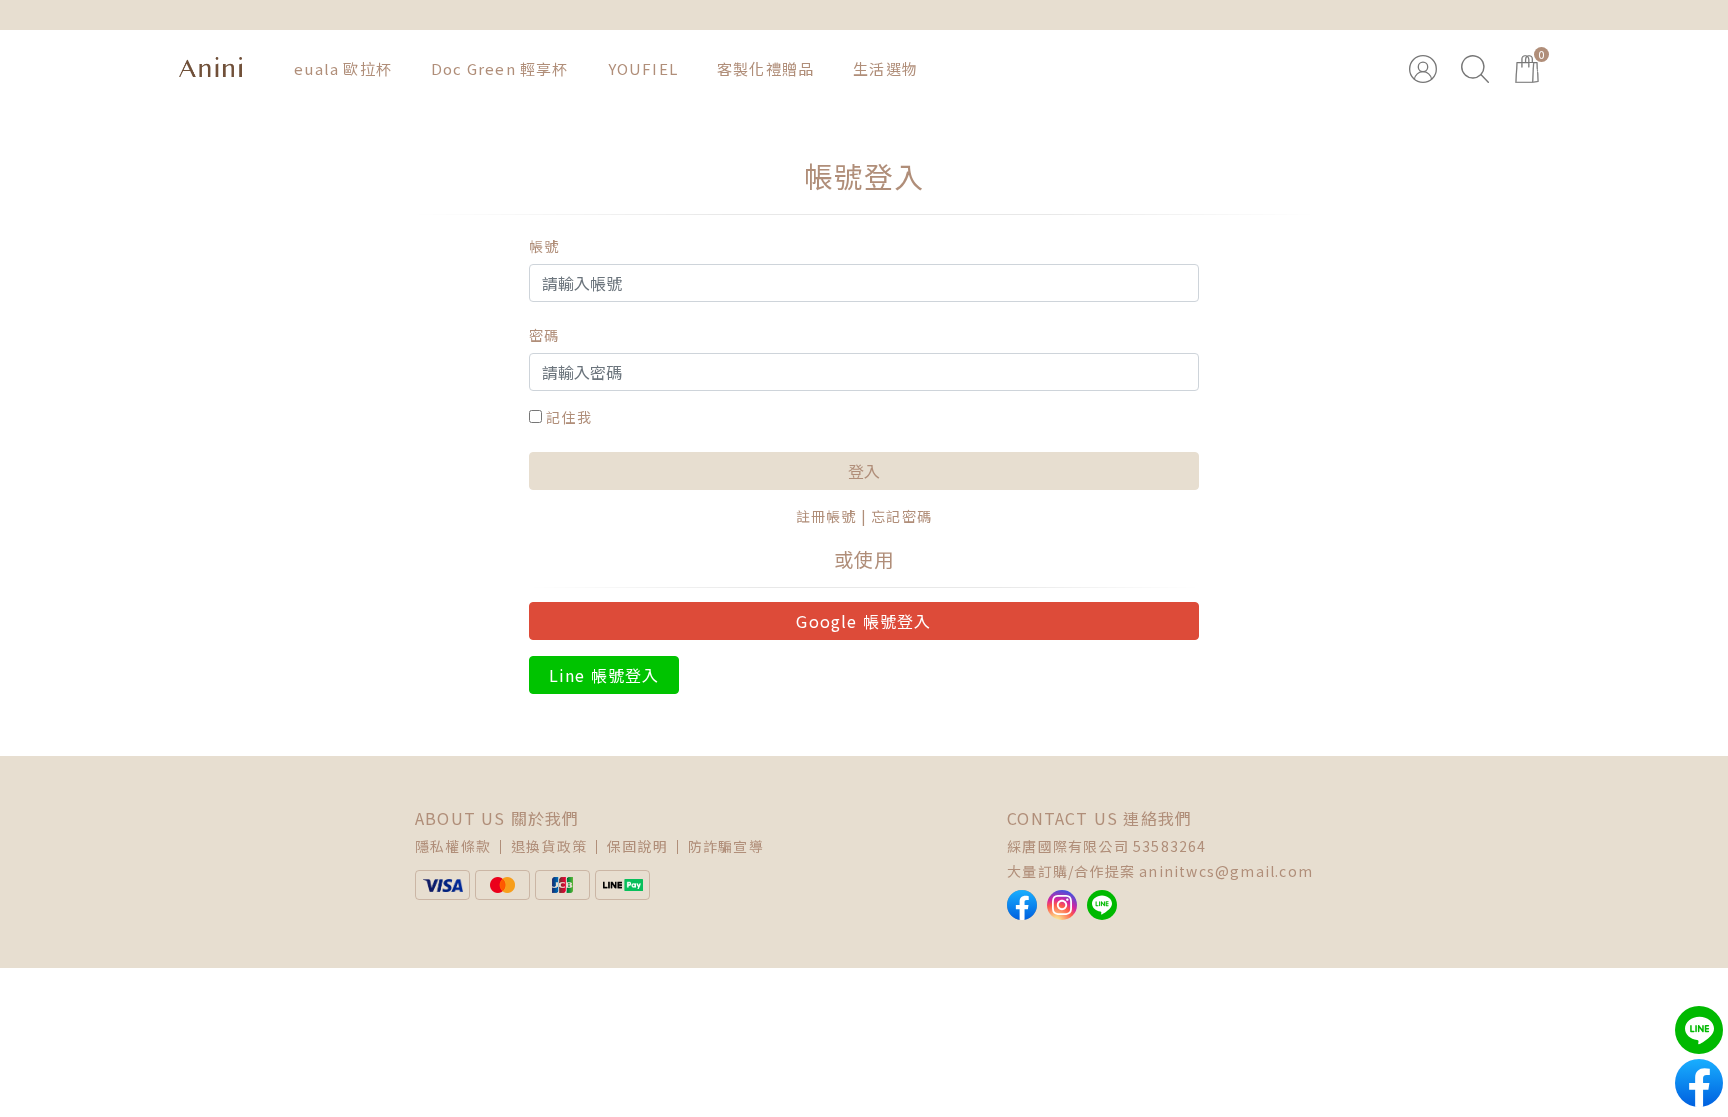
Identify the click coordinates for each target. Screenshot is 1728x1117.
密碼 (544, 335)
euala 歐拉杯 (343, 68)
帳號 (544, 246)
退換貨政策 (549, 846)
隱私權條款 (453, 846)
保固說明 (637, 846)
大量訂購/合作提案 (1071, 871)
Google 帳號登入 (863, 621)
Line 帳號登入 (604, 675)
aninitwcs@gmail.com (1226, 871)
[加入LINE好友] (1102, 905)
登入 (864, 471)
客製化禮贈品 (765, 68)
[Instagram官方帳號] (1062, 905)
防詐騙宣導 (726, 846)
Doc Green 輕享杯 (500, 68)
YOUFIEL (643, 68)
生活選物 (885, 68)
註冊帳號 (826, 516)
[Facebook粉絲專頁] (1022, 905)
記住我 (569, 417)
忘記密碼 (901, 516)
